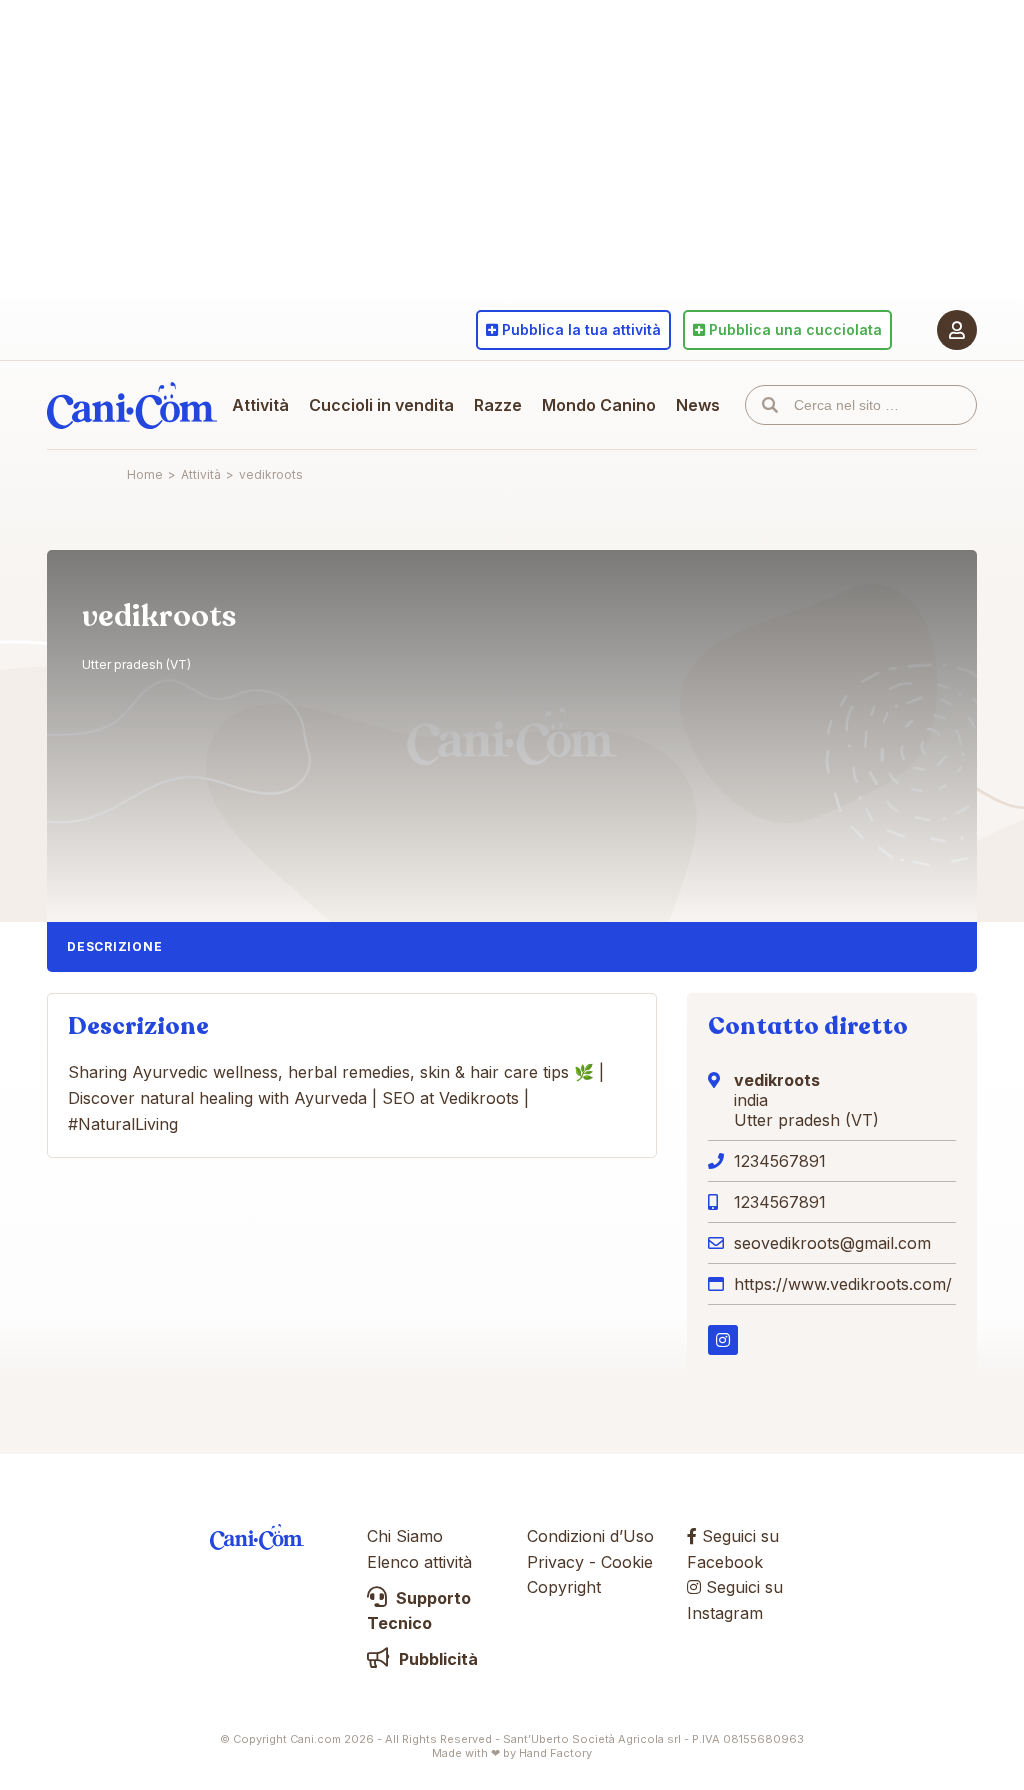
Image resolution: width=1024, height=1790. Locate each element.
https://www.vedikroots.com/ (843, 1284)
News (698, 405)
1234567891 (780, 1161)
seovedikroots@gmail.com (832, 1243)
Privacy (555, 1562)
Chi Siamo (405, 1536)
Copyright (564, 1587)
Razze (498, 405)
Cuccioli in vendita (381, 405)
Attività (260, 405)
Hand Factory (555, 1753)
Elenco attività (419, 1562)
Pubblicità (436, 1659)
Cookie (627, 1562)
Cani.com (132, 405)
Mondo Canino (599, 405)
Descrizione (114, 946)
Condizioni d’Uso (590, 1536)
